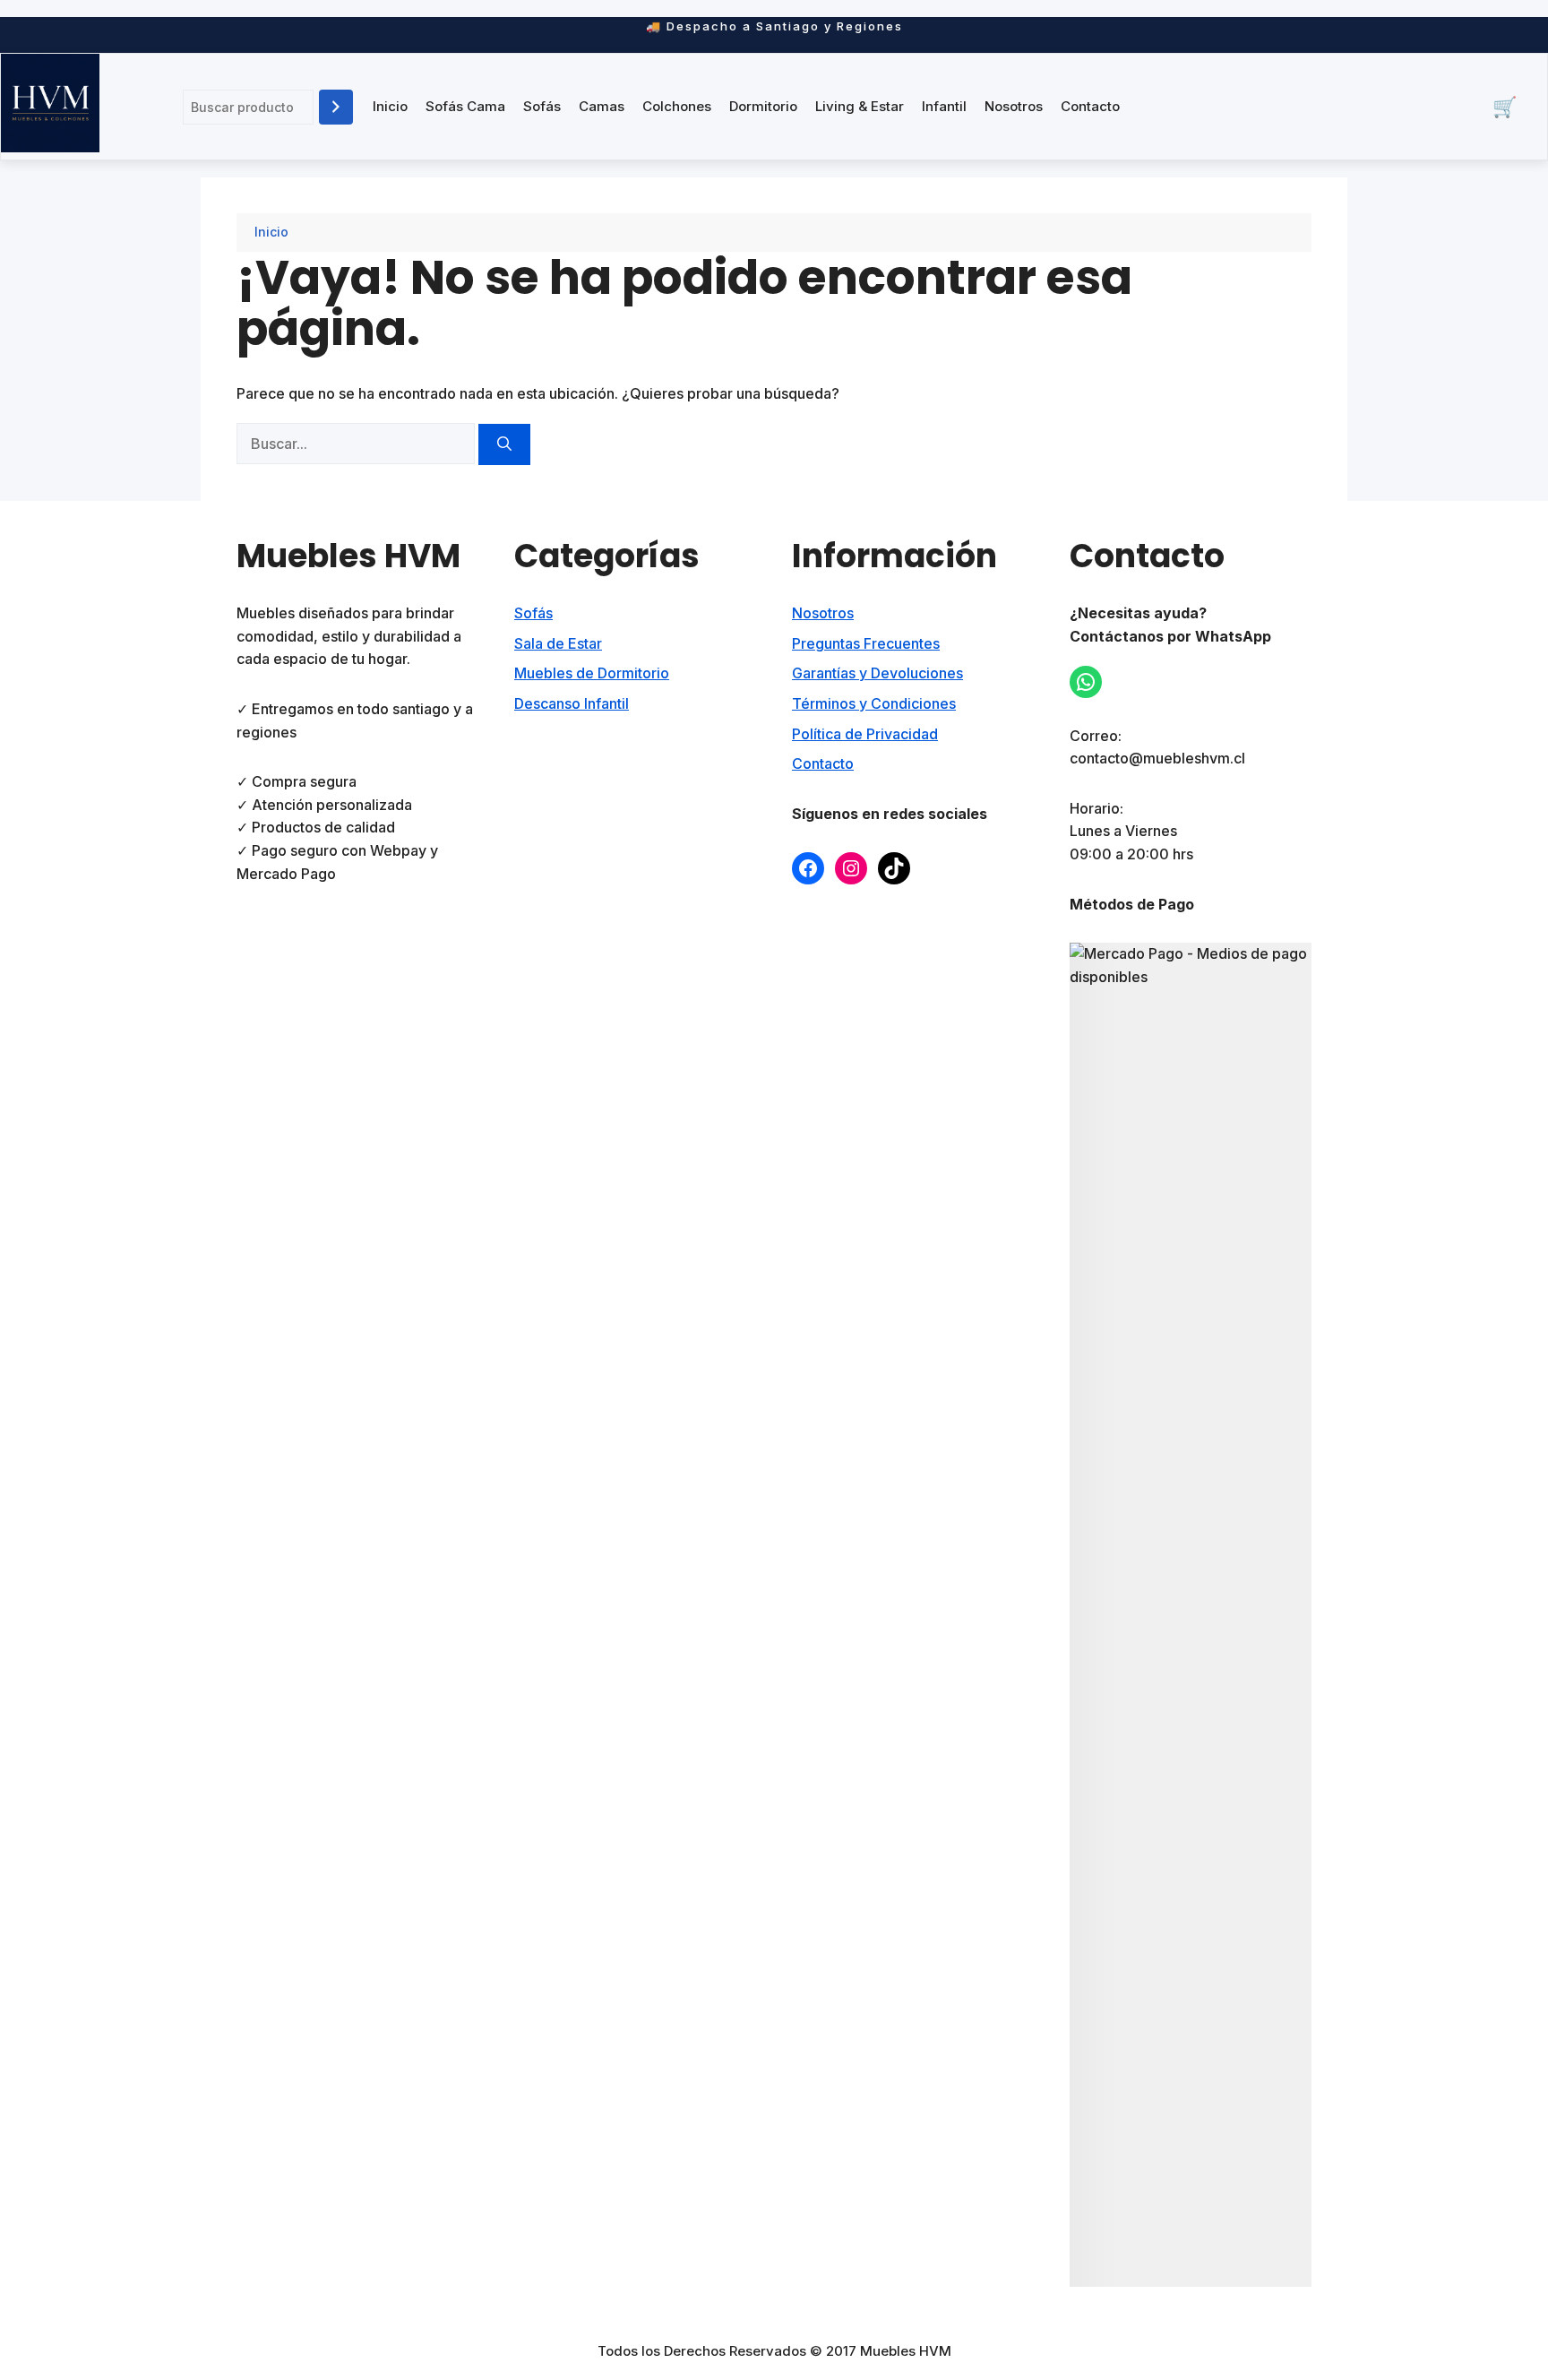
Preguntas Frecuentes (866, 643)
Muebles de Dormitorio (592, 673)
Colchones (677, 106)
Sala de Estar (558, 643)
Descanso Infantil (572, 703)
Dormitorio (763, 106)
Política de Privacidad (865, 734)
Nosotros (1014, 106)
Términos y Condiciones (874, 703)
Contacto (1090, 106)
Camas (602, 106)
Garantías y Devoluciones (877, 673)
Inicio (390, 106)
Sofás (542, 106)
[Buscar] (336, 107)
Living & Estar (860, 106)
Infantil (944, 106)
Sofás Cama (465, 106)
